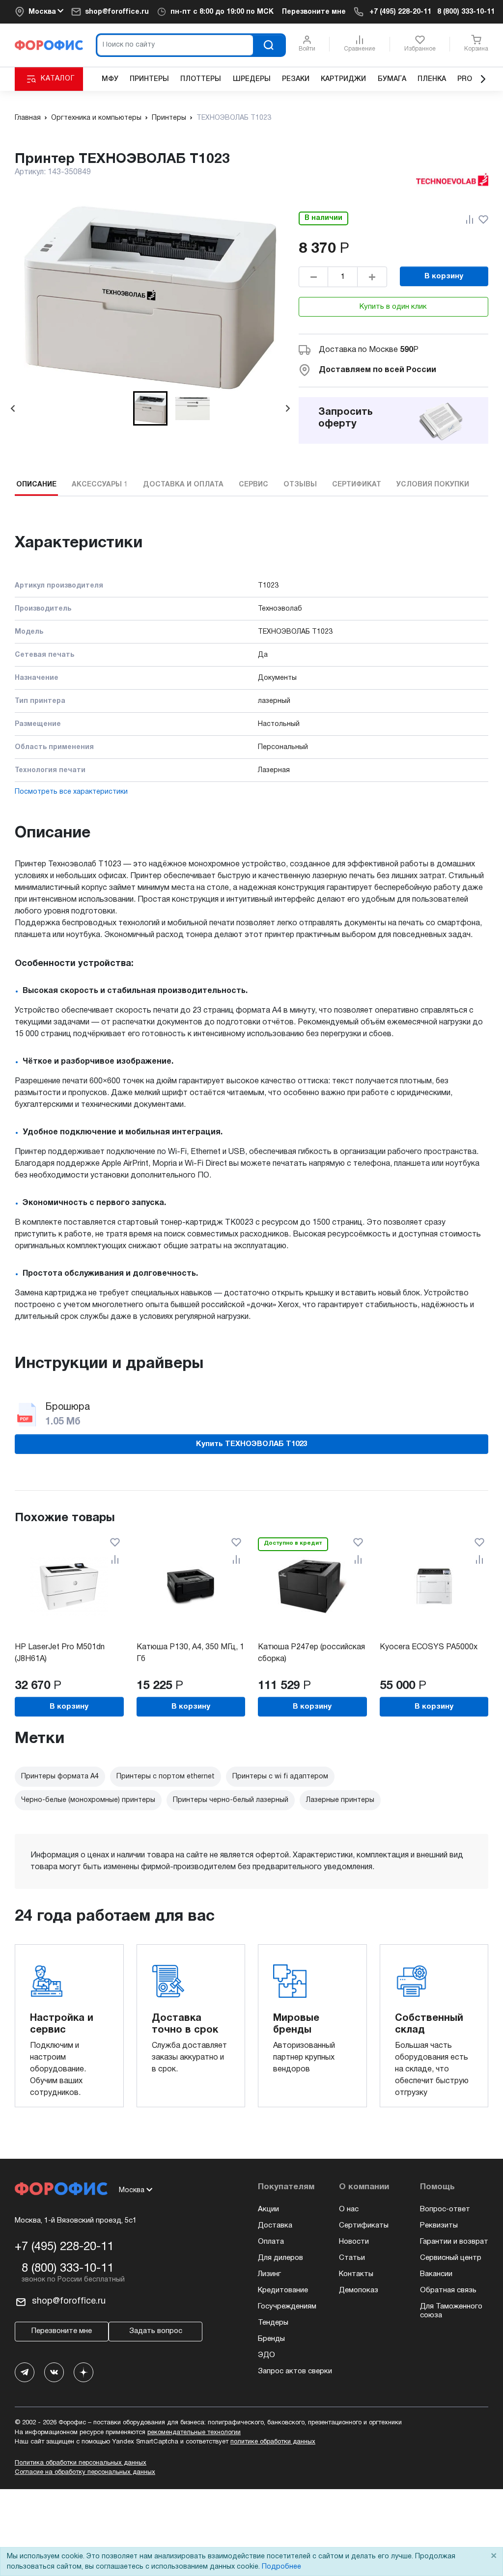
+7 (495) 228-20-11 (400, 12)
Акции (268, 2209)
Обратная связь (448, 2290)
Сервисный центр (451, 2258)
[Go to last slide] (13, 408)
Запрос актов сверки (295, 2371)
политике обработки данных (273, 2442)
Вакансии (436, 2274)
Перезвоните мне (314, 12)
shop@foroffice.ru (117, 12)
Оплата (271, 2242)
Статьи (352, 2258)
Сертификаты (364, 2226)
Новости (354, 2242)
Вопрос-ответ (445, 2209)
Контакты (356, 2274)
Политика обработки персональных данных (81, 2463)
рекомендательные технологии (194, 2433)
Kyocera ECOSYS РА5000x (429, 1647)
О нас (349, 2209)
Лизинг (269, 2274)
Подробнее (281, 2567)
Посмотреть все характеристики (71, 792)
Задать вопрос (156, 2331)
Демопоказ (359, 2290)
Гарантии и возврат (454, 2242)
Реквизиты (439, 2226)
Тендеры (273, 2323)
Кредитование (283, 2290)
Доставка (275, 2226)
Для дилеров (280, 2258)
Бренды (271, 2339)
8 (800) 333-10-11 (466, 12)
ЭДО (266, 2355)
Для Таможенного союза (451, 2311)
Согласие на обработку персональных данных (85, 2472)
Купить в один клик (393, 307)
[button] (150, 408)
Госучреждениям (287, 2307)
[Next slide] (287, 408)
